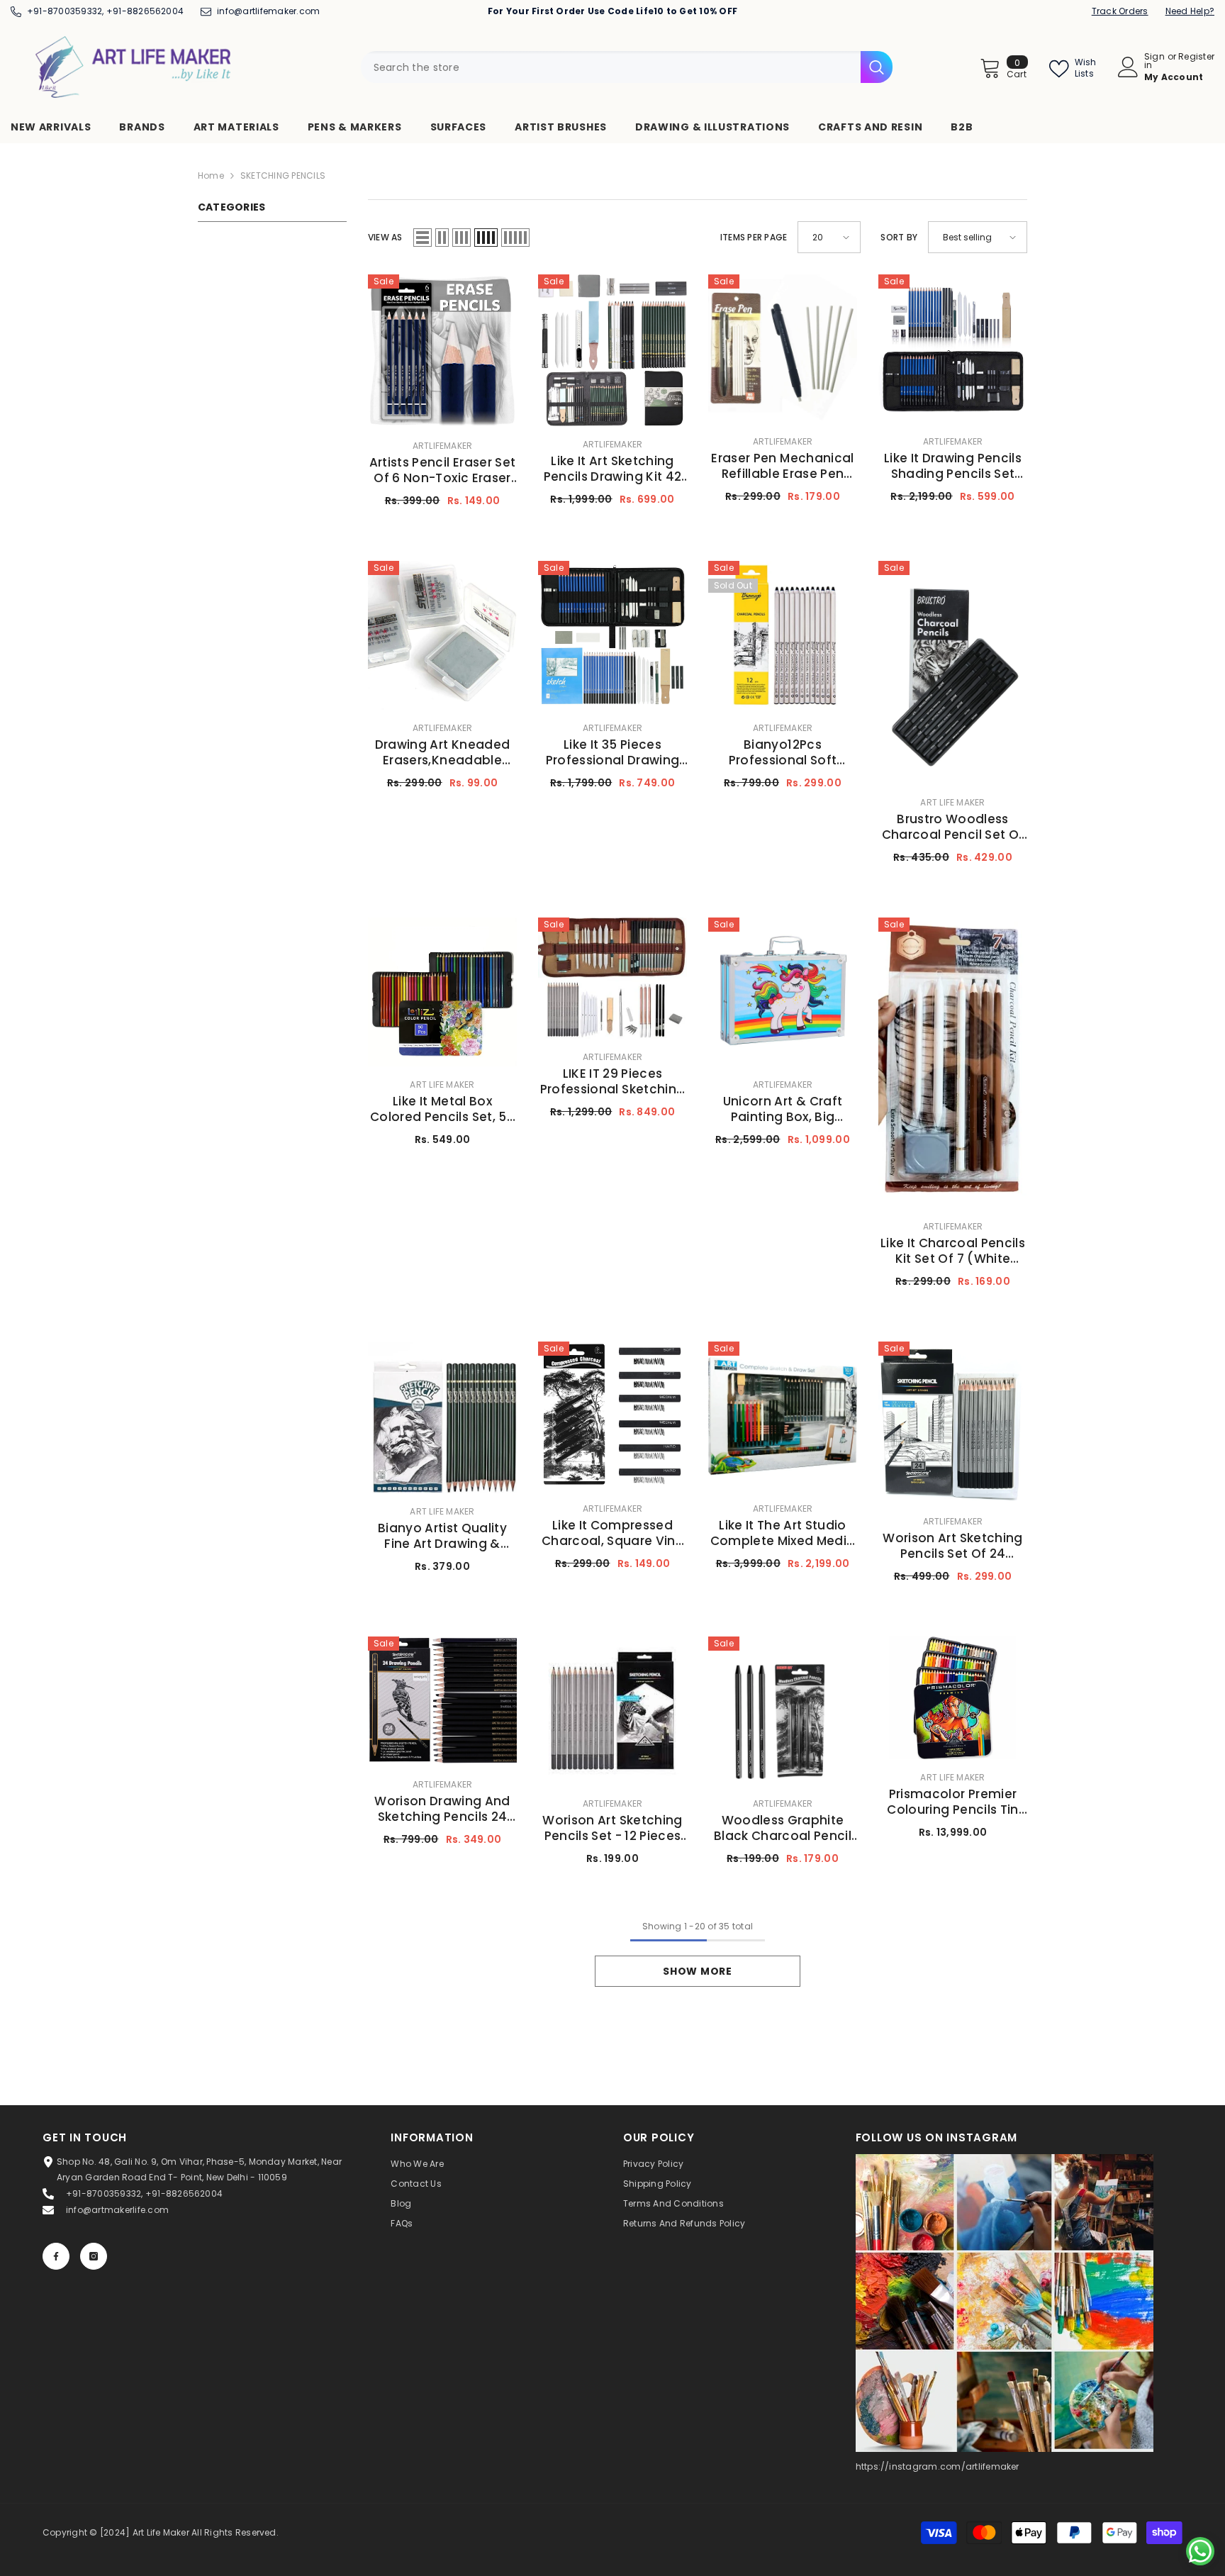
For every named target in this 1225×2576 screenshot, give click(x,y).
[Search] (627, 67)
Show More (697, 1971)
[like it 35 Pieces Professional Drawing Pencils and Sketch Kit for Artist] (612, 635)
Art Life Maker (952, 802)
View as (385, 237)
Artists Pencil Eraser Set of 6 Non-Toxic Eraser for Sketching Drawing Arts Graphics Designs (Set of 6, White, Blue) (443, 470)
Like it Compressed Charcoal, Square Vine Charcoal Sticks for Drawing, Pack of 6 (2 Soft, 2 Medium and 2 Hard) (612, 1533)
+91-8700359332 (65, 11)
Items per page (754, 237)
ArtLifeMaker (443, 446)
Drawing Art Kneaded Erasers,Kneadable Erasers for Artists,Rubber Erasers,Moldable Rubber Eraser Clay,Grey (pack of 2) (442, 752)
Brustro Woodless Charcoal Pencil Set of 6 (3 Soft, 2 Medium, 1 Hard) (953, 827)
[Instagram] (94, 2256)
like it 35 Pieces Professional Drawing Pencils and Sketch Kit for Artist (612, 752)
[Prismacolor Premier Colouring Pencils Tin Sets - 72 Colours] (953, 1698)
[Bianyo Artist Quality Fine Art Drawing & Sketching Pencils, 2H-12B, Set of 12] (442, 1418)
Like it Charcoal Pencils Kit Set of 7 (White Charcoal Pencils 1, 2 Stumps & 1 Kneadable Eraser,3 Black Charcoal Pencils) (953, 1251)
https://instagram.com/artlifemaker (938, 2466)
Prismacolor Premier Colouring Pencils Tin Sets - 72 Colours (952, 1802)
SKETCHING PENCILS (283, 175)
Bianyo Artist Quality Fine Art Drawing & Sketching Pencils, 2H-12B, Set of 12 (442, 1536)
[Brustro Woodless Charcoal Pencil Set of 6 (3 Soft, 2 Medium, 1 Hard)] (953, 673)
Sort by (899, 237)
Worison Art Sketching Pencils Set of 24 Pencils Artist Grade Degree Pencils (952, 1546)
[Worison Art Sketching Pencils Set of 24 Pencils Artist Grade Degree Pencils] (953, 1422)
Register (1196, 57)
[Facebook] (56, 2256)
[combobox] (611, 67)
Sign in (1154, 61)
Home (211, 175)
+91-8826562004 (145, 11)
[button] (423, 238)
